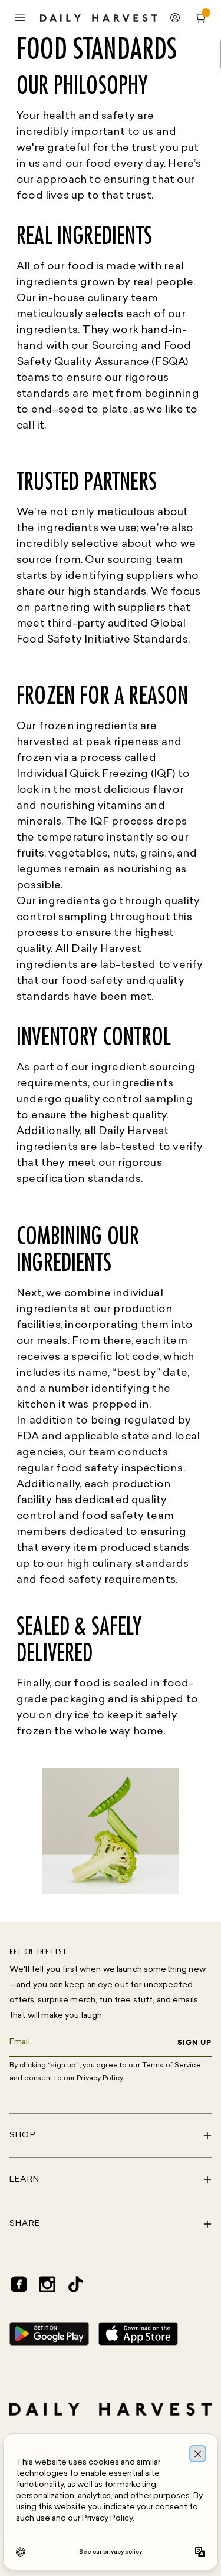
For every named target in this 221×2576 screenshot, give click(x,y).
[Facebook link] (19, 2284)
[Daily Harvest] (99, 18)
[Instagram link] (47, 2284)
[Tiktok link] (75, 2284)
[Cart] (201, 18)
